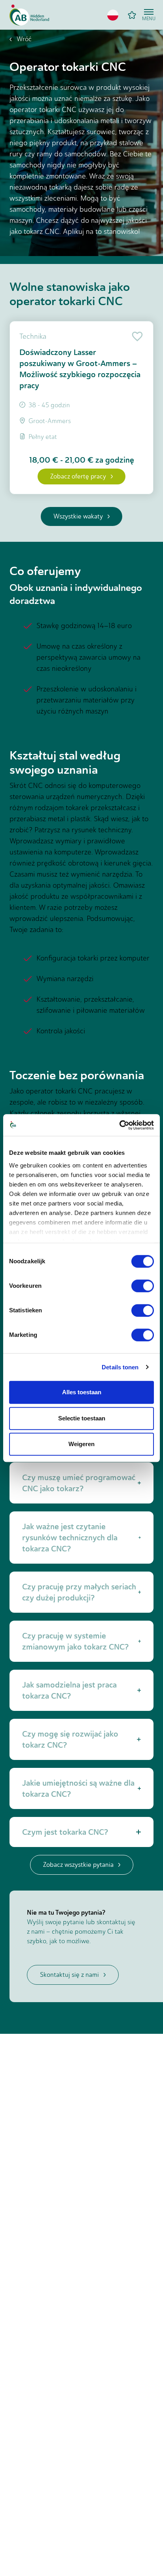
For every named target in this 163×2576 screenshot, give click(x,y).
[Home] (29, 15)
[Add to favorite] (136, 336)
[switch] (143, 1286)
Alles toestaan (82, 1392)
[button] (113, 15)
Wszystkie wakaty (78, 516)
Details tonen (120, 1367)
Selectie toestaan (82, 1418)
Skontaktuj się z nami (69, 1975)
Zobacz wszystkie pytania (78, 1865)
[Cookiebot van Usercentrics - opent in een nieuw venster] (119, 1125)
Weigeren (81, 1444)
